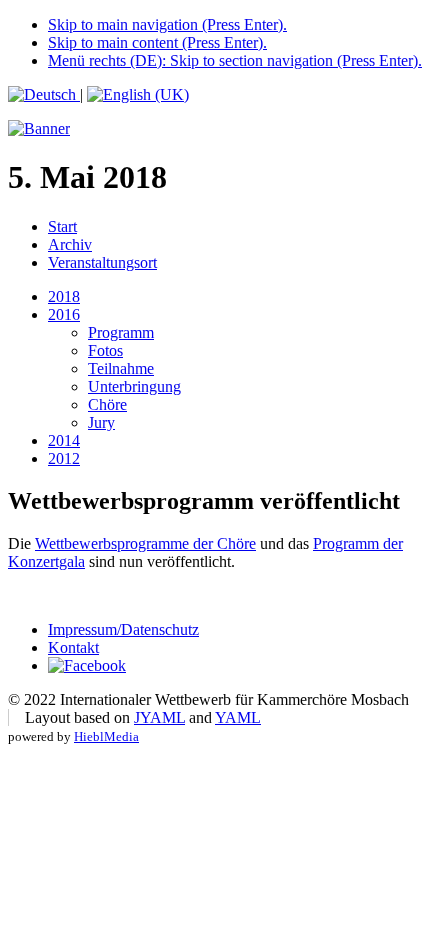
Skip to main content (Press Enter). (157, 42)
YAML (238, 717)
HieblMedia (106, 736)
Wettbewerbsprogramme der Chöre (145, 543)
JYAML (159, 717)
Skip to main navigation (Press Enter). (167, 24)
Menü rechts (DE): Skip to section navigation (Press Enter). (235, 60)
